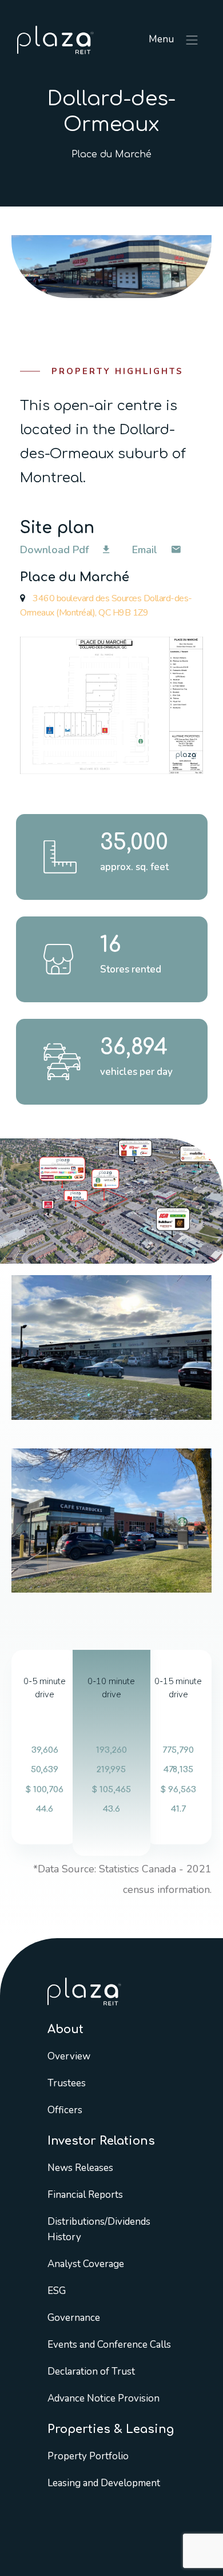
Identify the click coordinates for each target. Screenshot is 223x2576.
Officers (65, 2109)
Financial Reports (85, 2194)
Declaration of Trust (91, 2371)
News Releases (80, 2167)
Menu (162, 39)
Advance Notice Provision (103, 2398)
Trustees (67, 2083)
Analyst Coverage (86, 2263)
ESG (57, 2290)
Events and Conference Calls (109, 2344)
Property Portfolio (88, 2456)
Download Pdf (56, 550)
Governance (74, 2317)
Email (146, 550)
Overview (69, 2056)
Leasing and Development (104, 2482)
